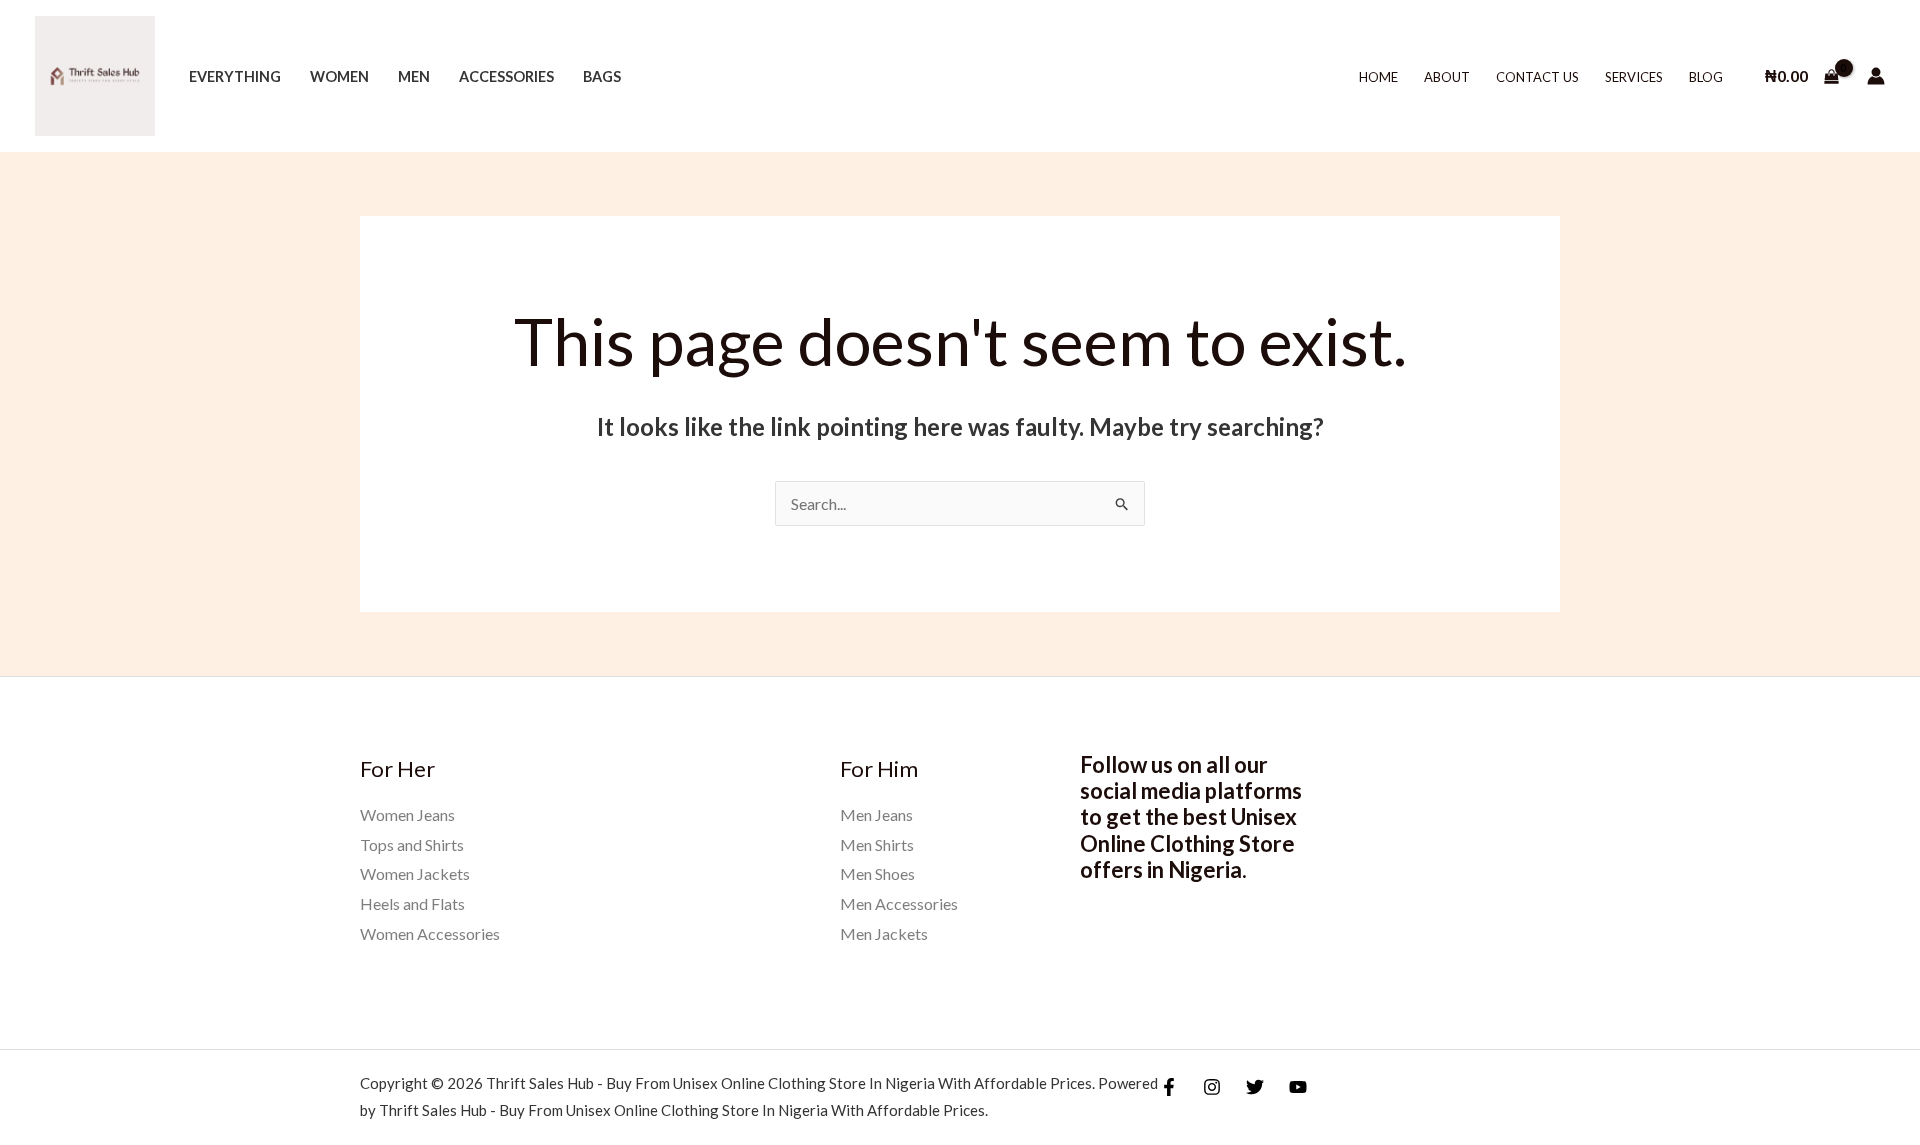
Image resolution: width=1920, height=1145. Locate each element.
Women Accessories (430, 933)
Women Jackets (415, 873)
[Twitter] (1255, 1087)
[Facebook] (1169, 1087)
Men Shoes (877, 873)
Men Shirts (877, 844)
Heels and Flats (412, 903)
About (1447, 77)
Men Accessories (899, 903)
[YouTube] (1298, 1087)
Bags (602, 76)
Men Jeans (876, 814)
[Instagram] (1212, 1087)
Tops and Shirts (412, 844)
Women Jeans (407, 814)
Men (414, 76)
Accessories (506, 76)
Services (1634, 77)
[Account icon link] (1876, 76)
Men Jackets (884, 933)
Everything (235, 76)
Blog (1706, 77)
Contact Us (1537, 77)
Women (339, 76)
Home (1378, 77)
